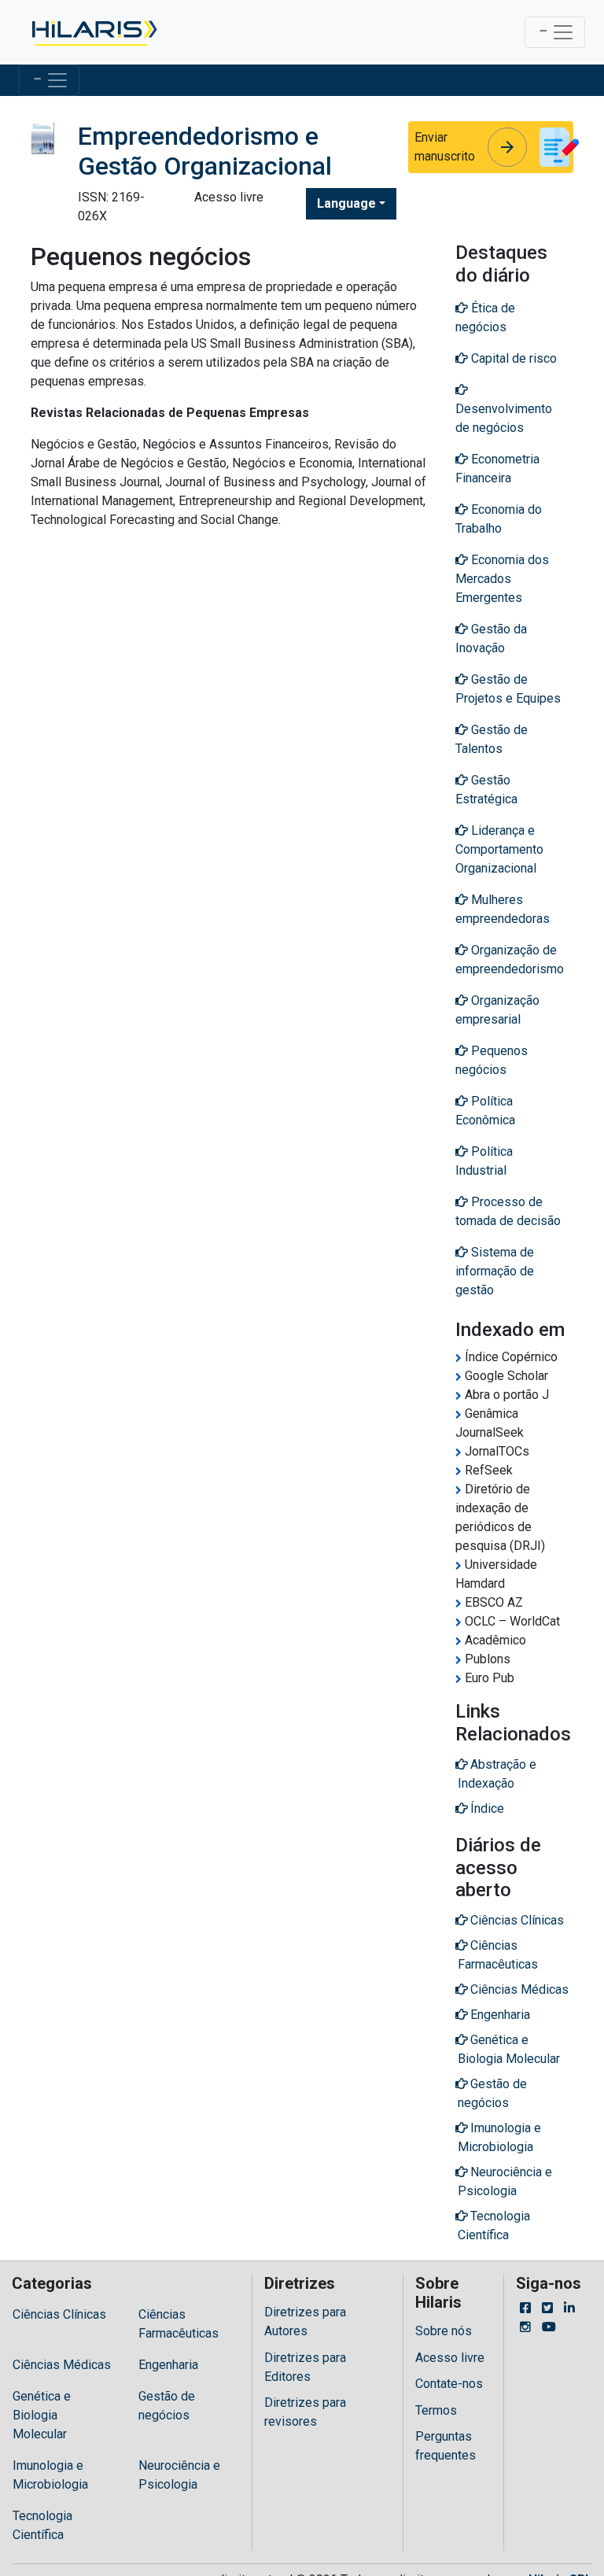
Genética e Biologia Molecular (42, 2415)
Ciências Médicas (62, 2365)
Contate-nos (449, 2384)
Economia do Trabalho (499, 519)
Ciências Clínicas (59, 2314)
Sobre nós (444, 2331)
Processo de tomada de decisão (508, 1211)
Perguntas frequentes (446, 2446)
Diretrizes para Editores (305, 2367)
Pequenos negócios (492, 1060)
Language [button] (346, 203)
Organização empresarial (497, 1010)
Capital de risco (512, 358)
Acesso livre (450, 2358)
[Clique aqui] (93, 32)
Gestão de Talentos (492, 739)
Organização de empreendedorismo (510, 960)
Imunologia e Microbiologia (50, 2475)
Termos (436, 2410)
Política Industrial (484, 1161)
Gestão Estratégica (486, 790)
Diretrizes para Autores (305, 2321)
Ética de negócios (485, 317)
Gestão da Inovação (491, 638)
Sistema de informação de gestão (495, 1271)
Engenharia (168, 2365)
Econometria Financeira (497, 469)
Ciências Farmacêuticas (179, 2324)
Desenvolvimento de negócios (504, 418)
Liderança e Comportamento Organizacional (499, 849)
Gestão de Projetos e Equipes (508, 689)
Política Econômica (485, 1111)
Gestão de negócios (167, 2406)
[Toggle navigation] (555, 32)
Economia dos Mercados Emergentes (502, 579)
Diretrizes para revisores (305, 2412)
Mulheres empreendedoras (503, 909)
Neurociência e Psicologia (179, 2475)
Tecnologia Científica (42, 2525)
